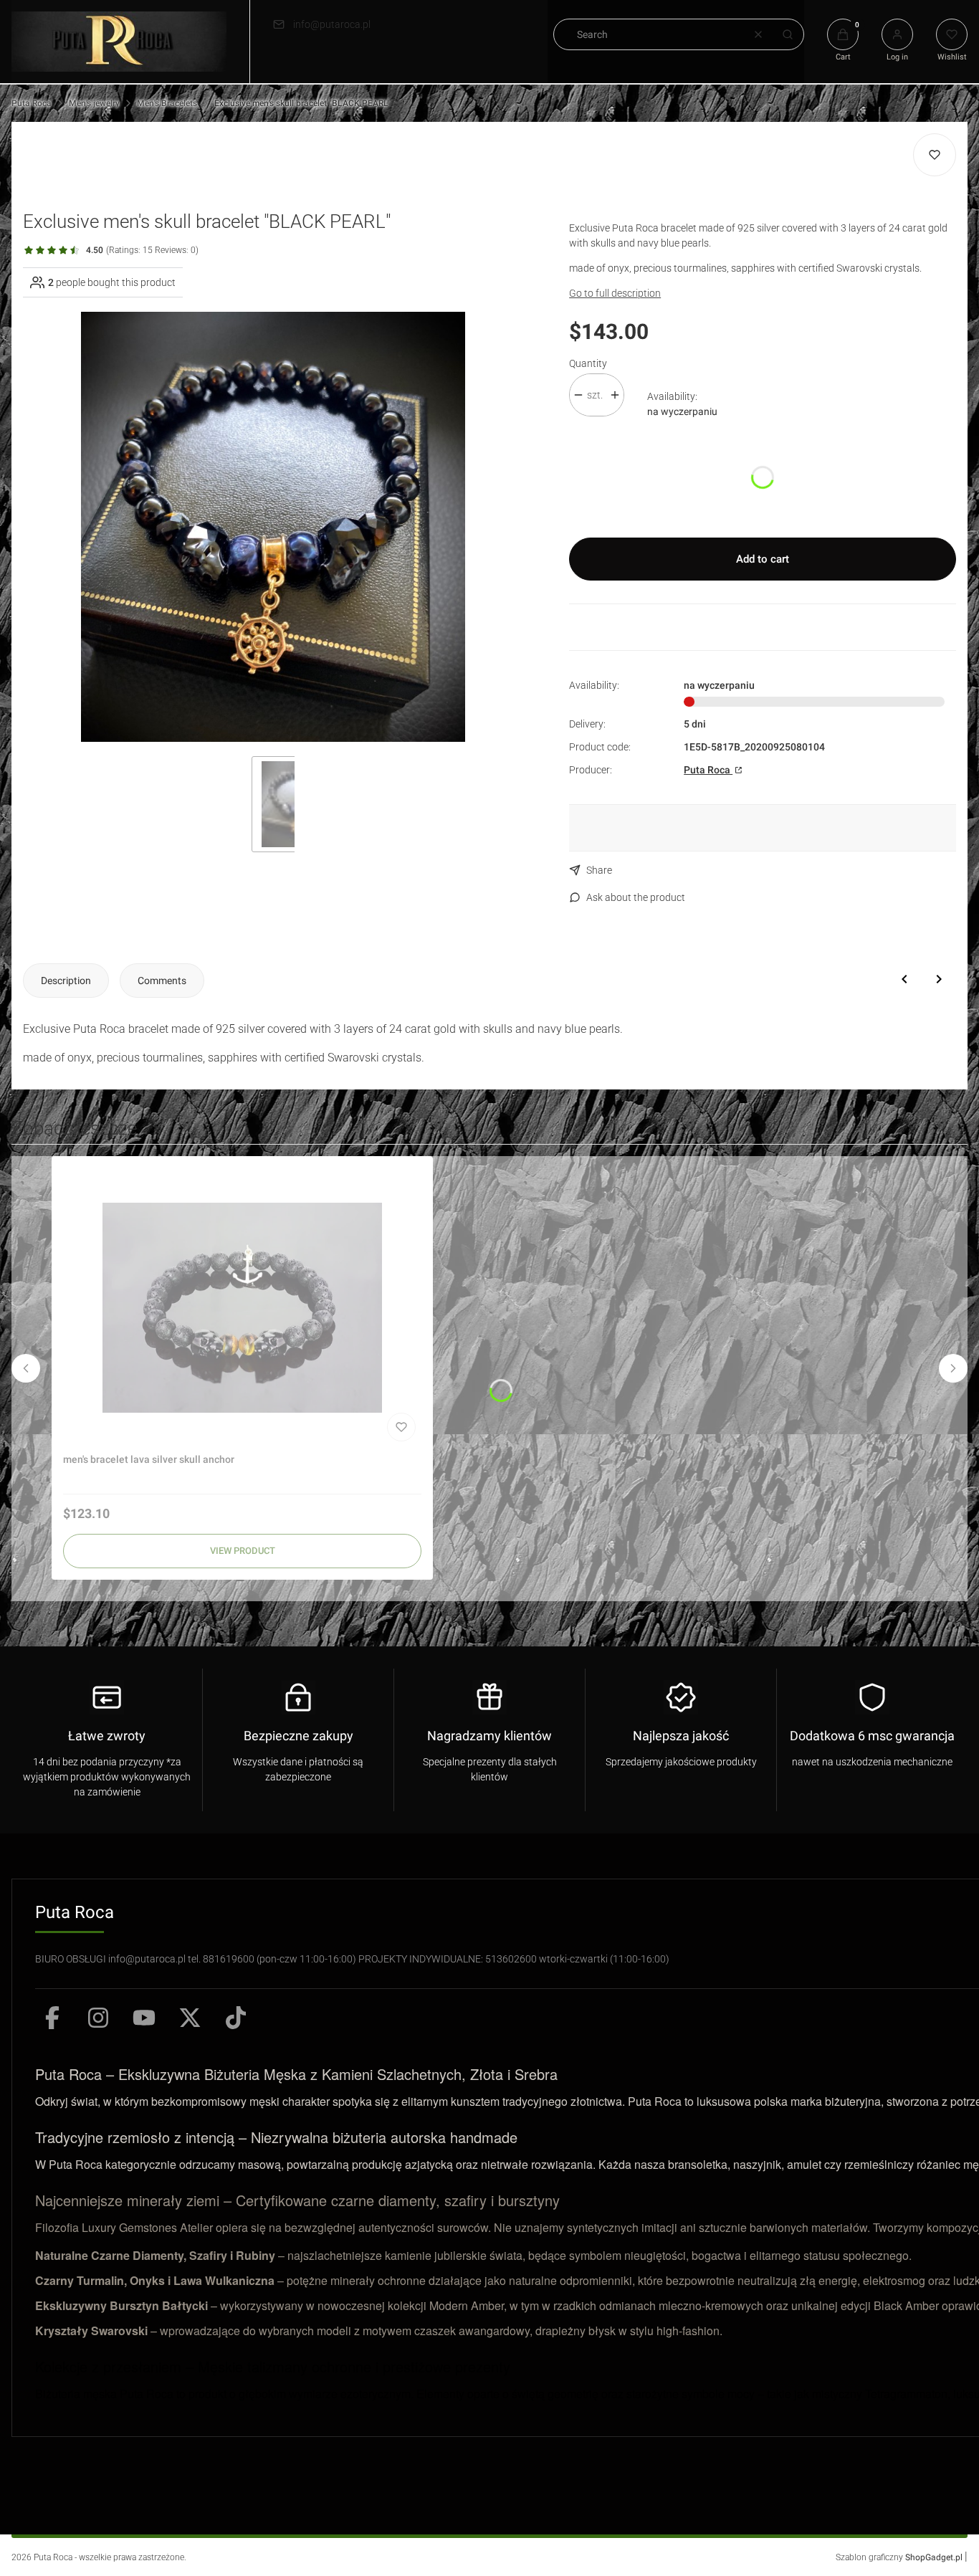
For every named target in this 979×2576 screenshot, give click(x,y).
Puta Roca (32, 103)
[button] (788, 34)
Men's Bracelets (167, 103)
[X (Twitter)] (190, 2018)
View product (243, 1551)
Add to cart (763, 559)
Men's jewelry (94, 103)
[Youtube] (144, 2018)
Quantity (588, 363)
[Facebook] (52, 2018)
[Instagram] (98, 2018)
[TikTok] (236, 2018)
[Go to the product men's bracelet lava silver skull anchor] (242, 1307)
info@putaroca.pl (332, 24)
